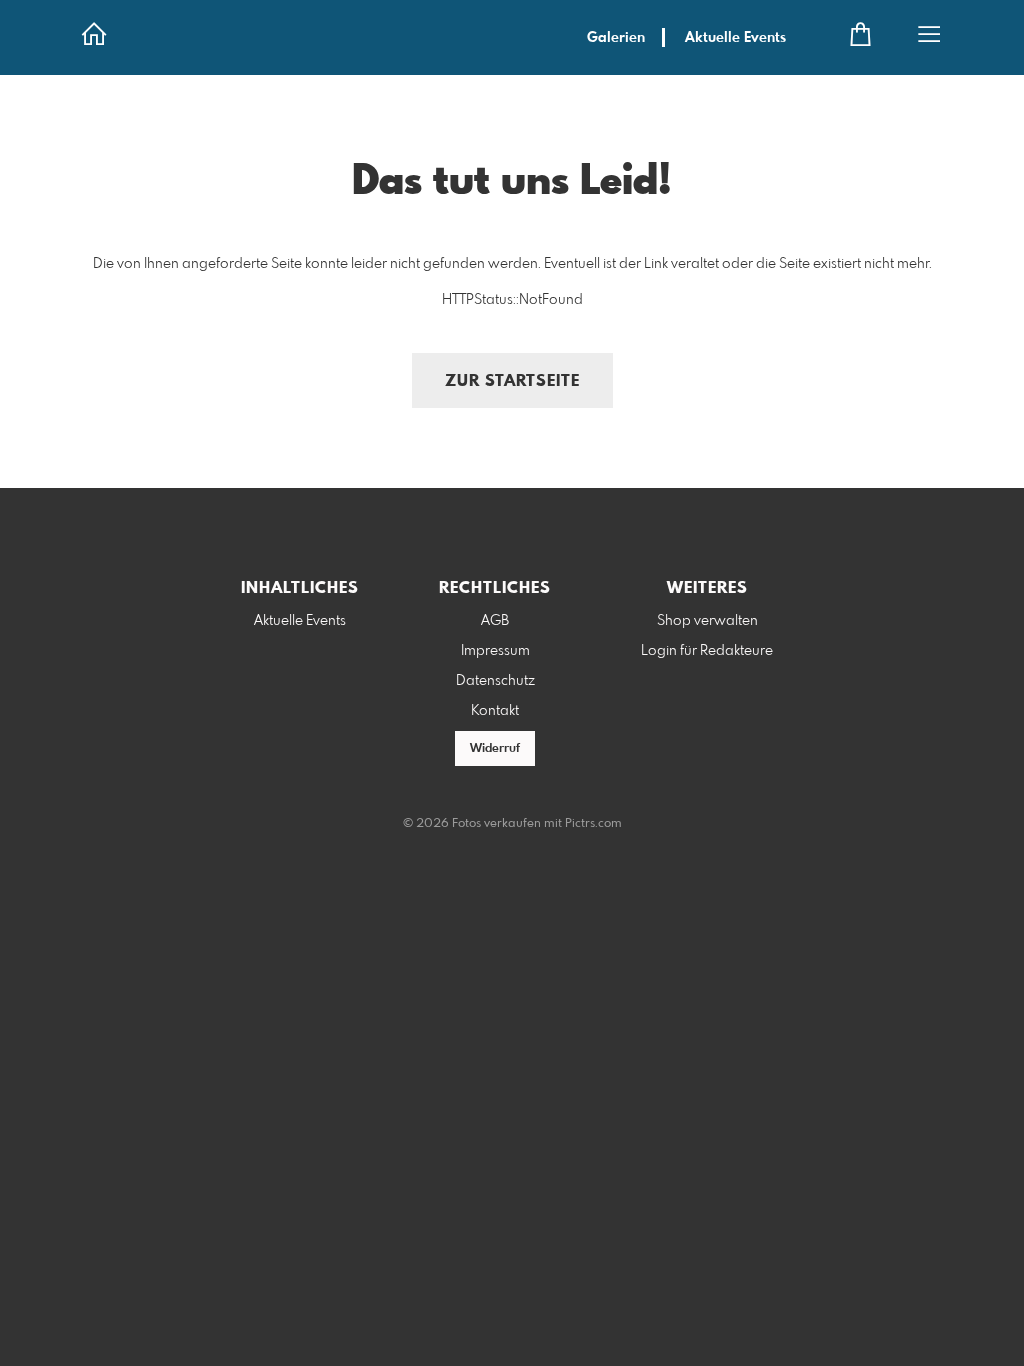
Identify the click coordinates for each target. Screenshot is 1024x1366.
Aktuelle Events (735, 38)
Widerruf (495, 749)
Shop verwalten (707, 621)
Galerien (616, 38)
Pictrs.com (593, 824)
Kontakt (495, 711)
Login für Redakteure (707, 651)
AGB (495, 621)
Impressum (495, 651)
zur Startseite (512, 381)
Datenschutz (495, 681)
